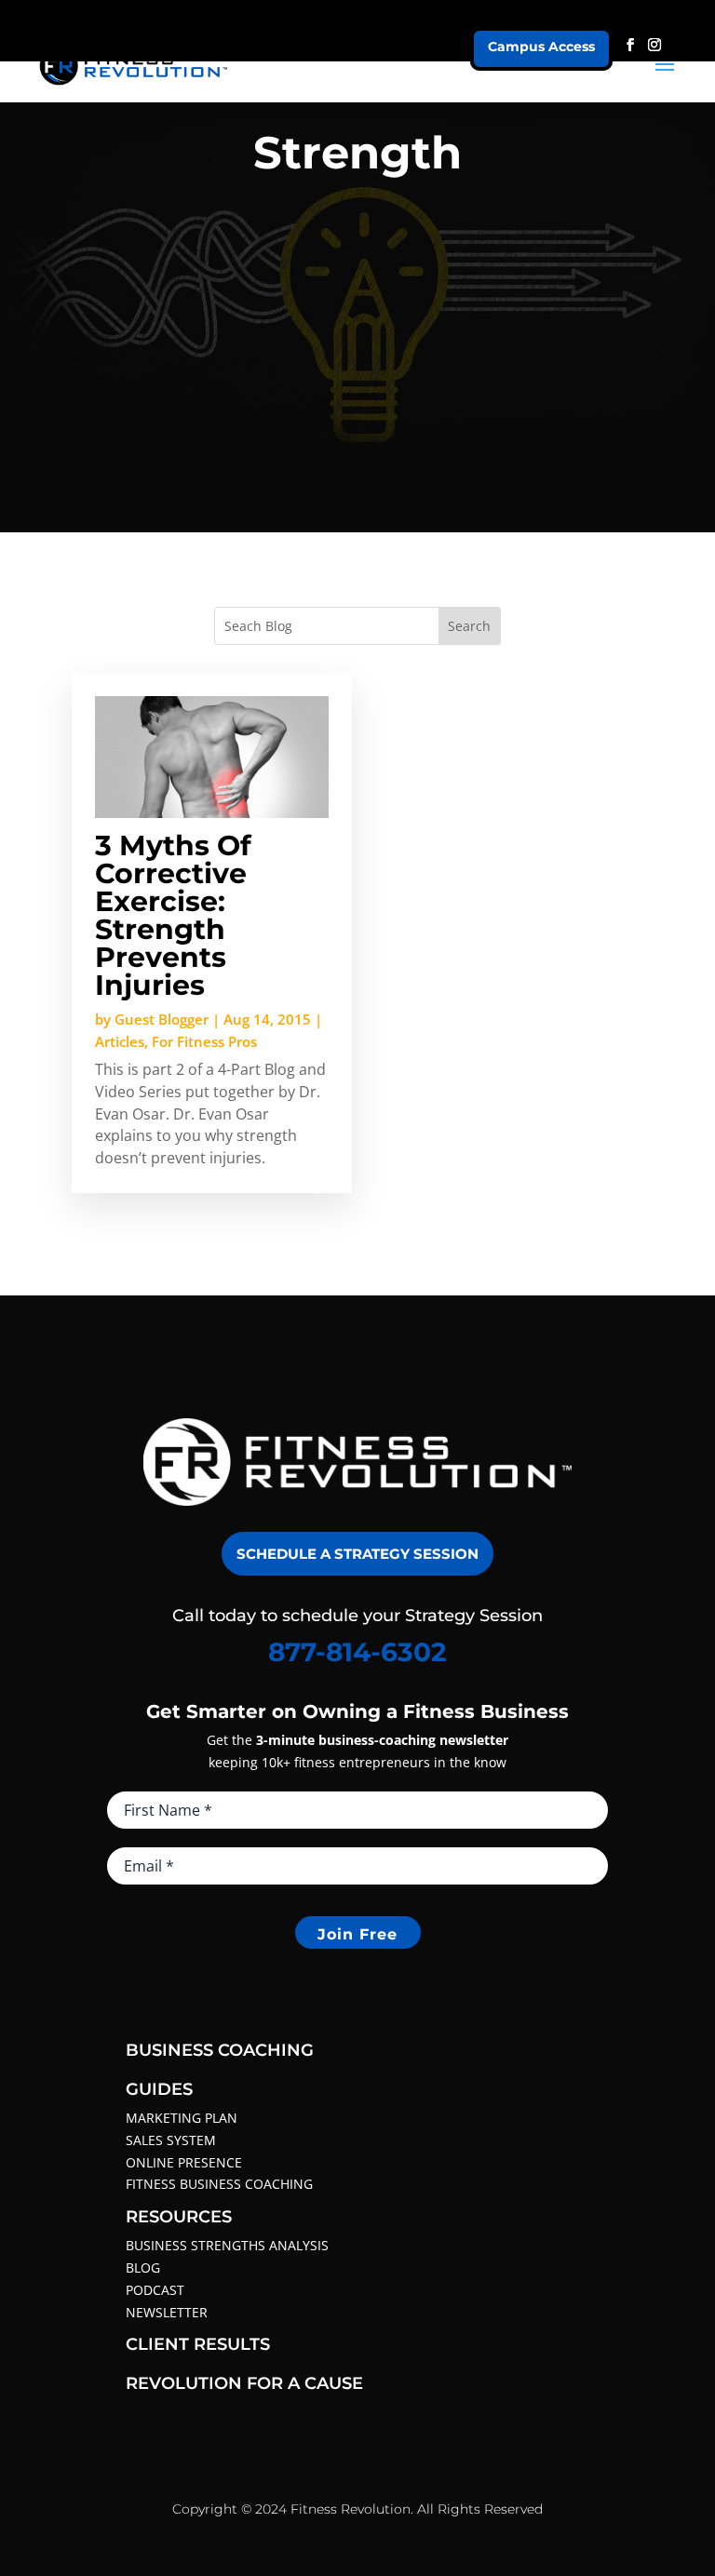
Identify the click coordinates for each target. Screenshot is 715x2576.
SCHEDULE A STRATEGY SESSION (357, 1554)
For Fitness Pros (204, 1041)
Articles (120, 1041)
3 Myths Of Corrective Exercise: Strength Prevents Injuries (173, 915)
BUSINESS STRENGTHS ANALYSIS (227, 2245)
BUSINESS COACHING (220, 2050)
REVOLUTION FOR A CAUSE (244, 2383)
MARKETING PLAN (182, 2118)
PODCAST (155, 2290)
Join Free (357, 1934)
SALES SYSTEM (171, 2140)
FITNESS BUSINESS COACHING (219, 2184)
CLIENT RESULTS (198, 2344)
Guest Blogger (162, 1019)
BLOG (143, 2267)
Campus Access (541, 47)
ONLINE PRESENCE (184, 2162)
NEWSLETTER (167, 2312)
